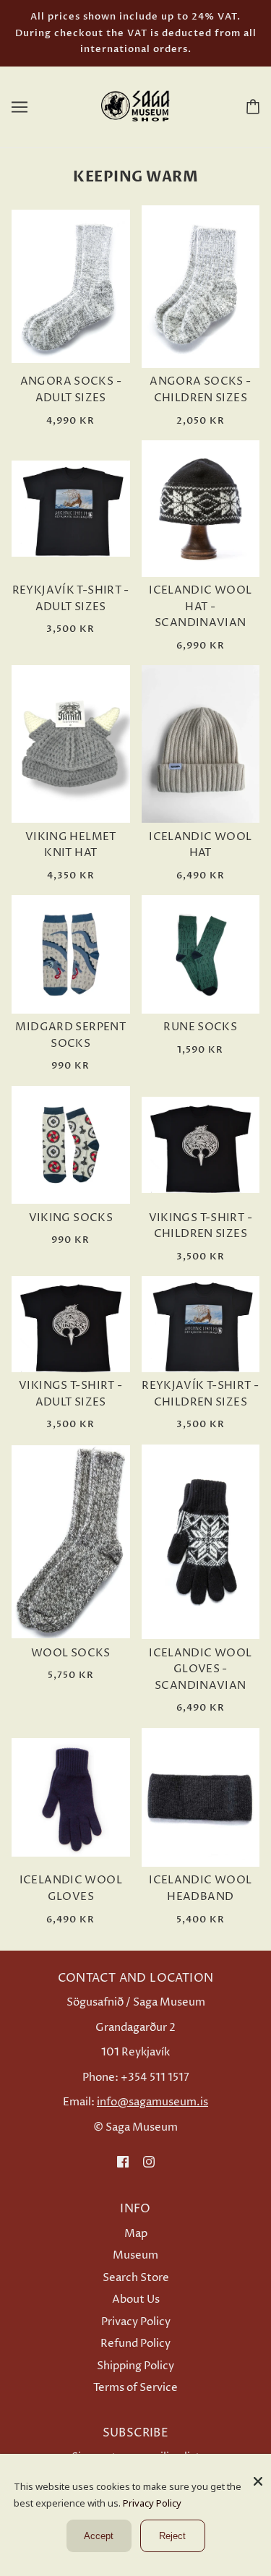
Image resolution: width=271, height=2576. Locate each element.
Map (136, 2234)
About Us (136, 2299)
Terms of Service (135, 2388)
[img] (123, 2162)
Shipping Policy (135, 2366)
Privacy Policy (136, 2322)
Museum (135, 2255)
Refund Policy (135, 2344)
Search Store (136, 2278)
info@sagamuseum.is (152, 2102)
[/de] (136, 106)
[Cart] (250, 106)
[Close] (258, 2476)
